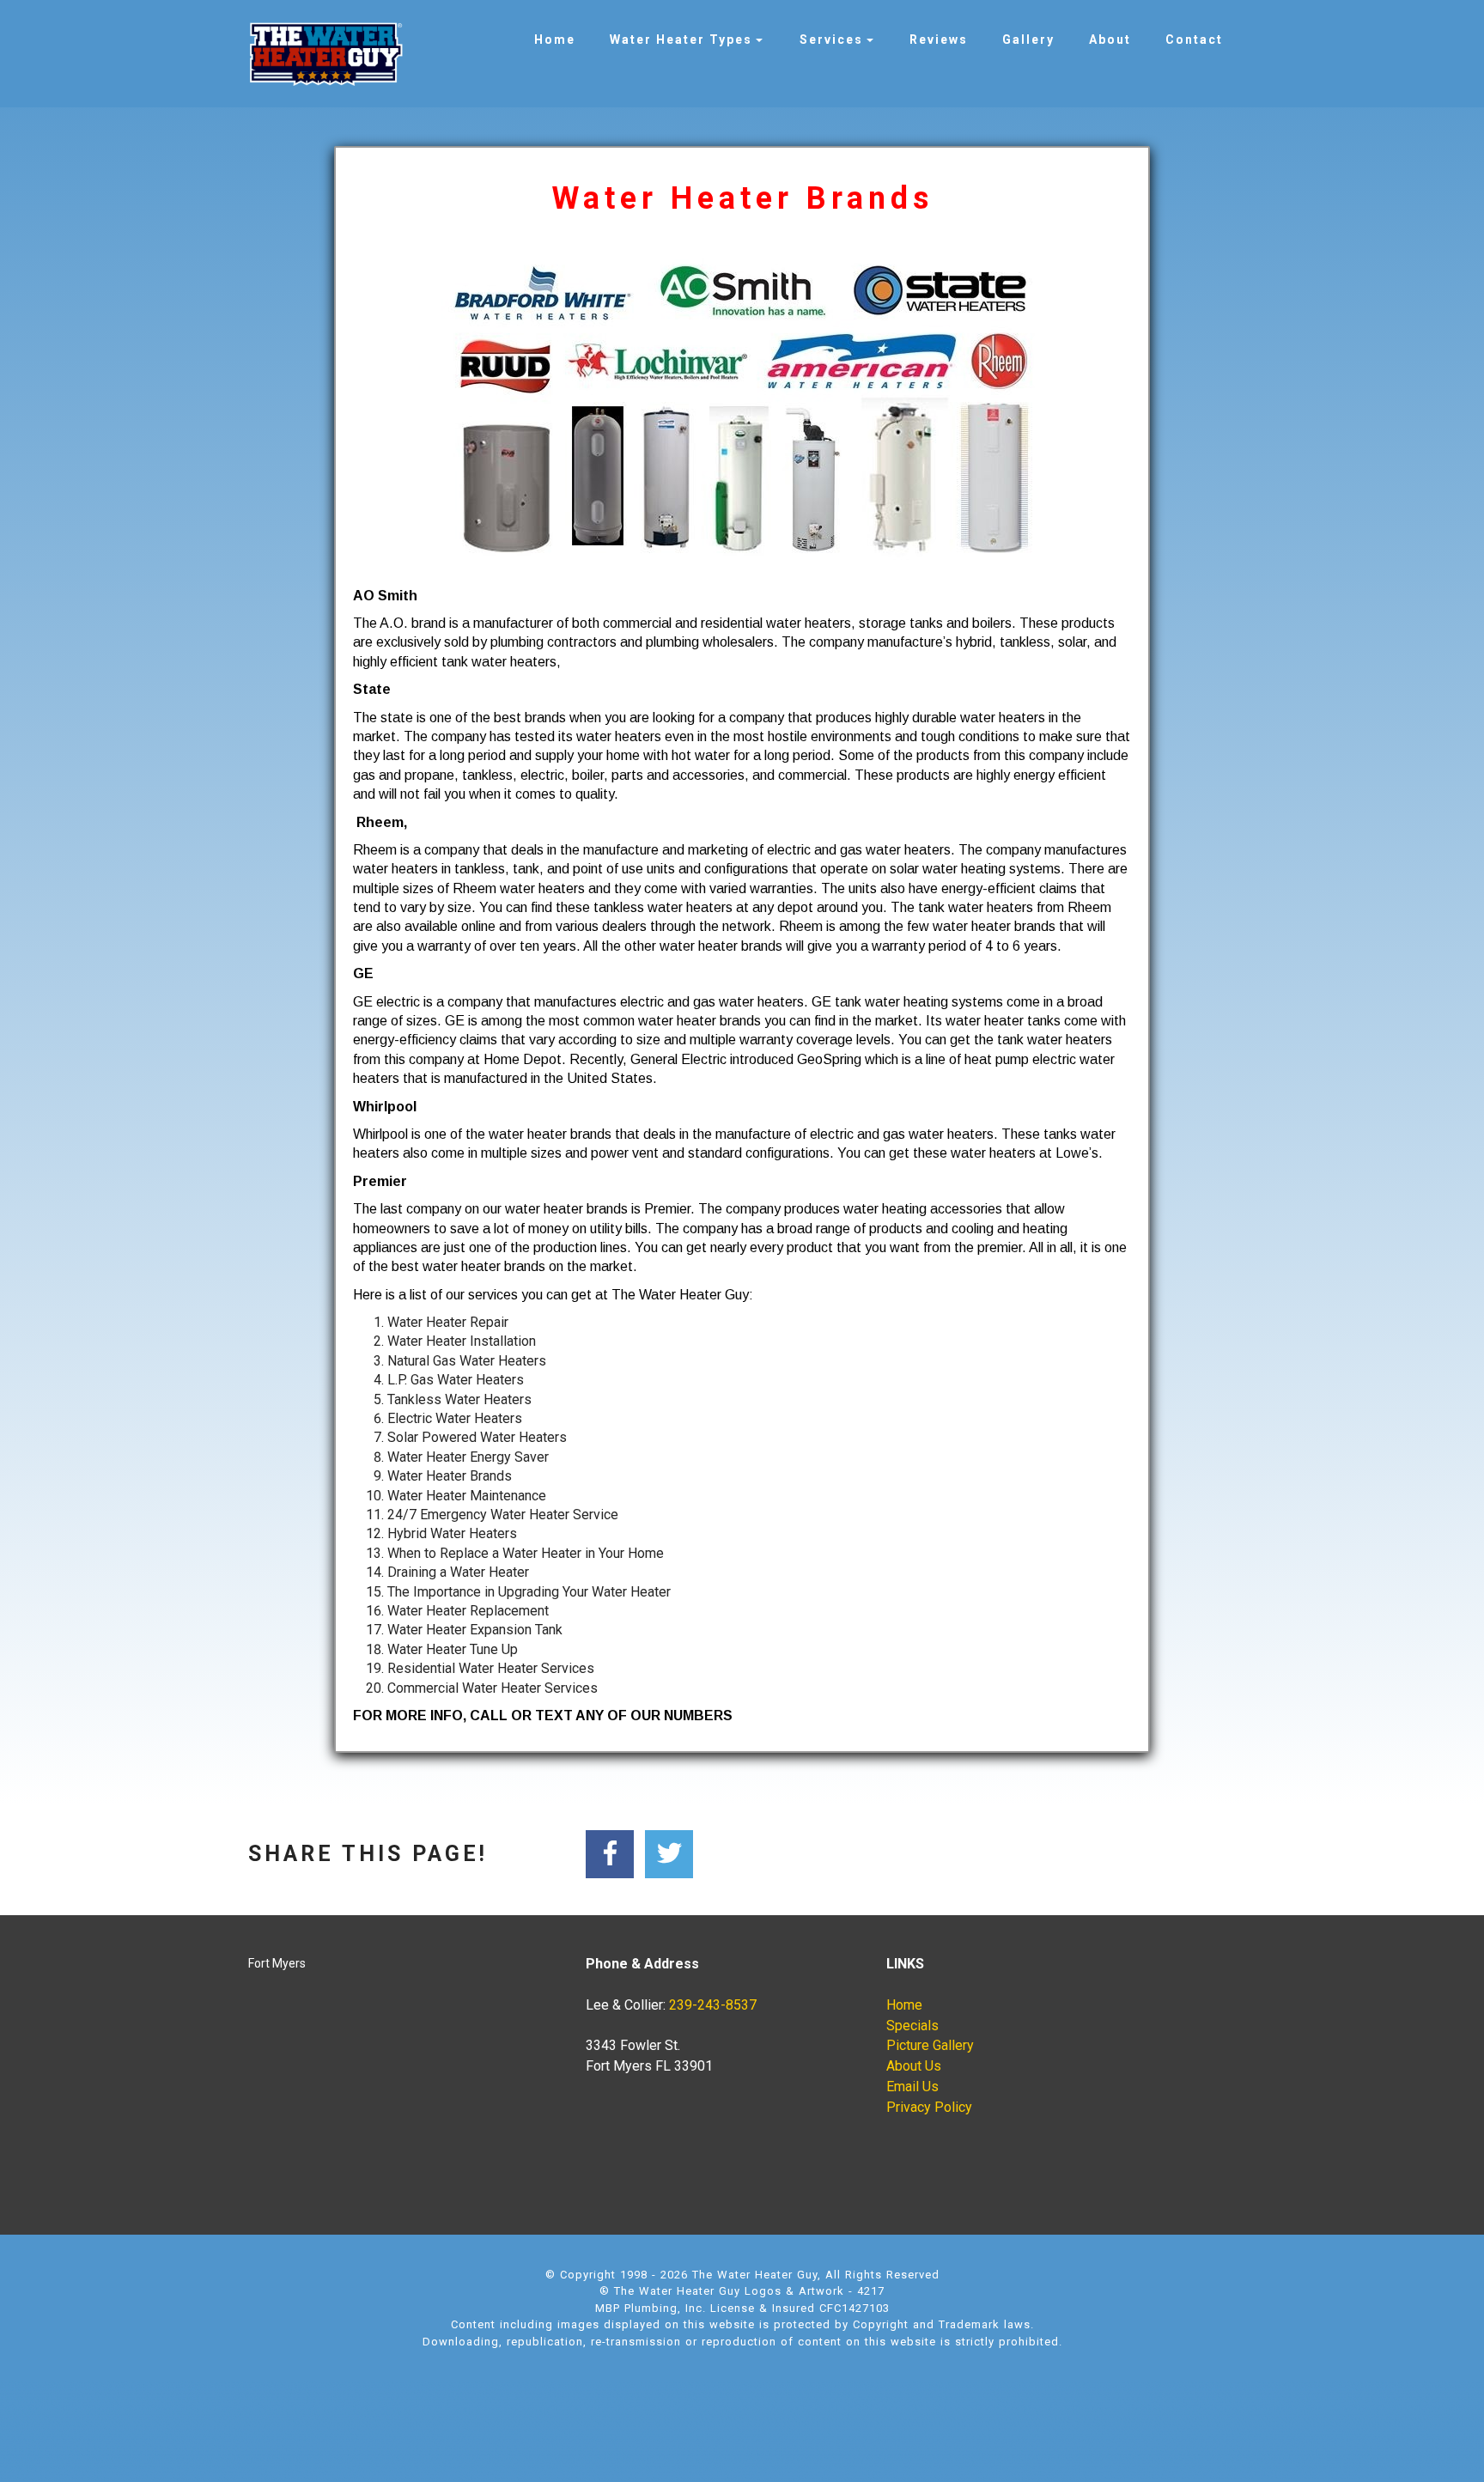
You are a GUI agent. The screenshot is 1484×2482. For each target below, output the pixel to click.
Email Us (912, 2087)
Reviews (939, 40)
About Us (914, 2066)
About (1110, 40)
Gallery (1028, 40)
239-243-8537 (713, 2005)
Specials (912, 2026)
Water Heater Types (681, 40)
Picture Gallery (930, 2045)
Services (831, 40)
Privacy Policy (929, 2107)
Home (555, 40)
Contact (1194, 40)
